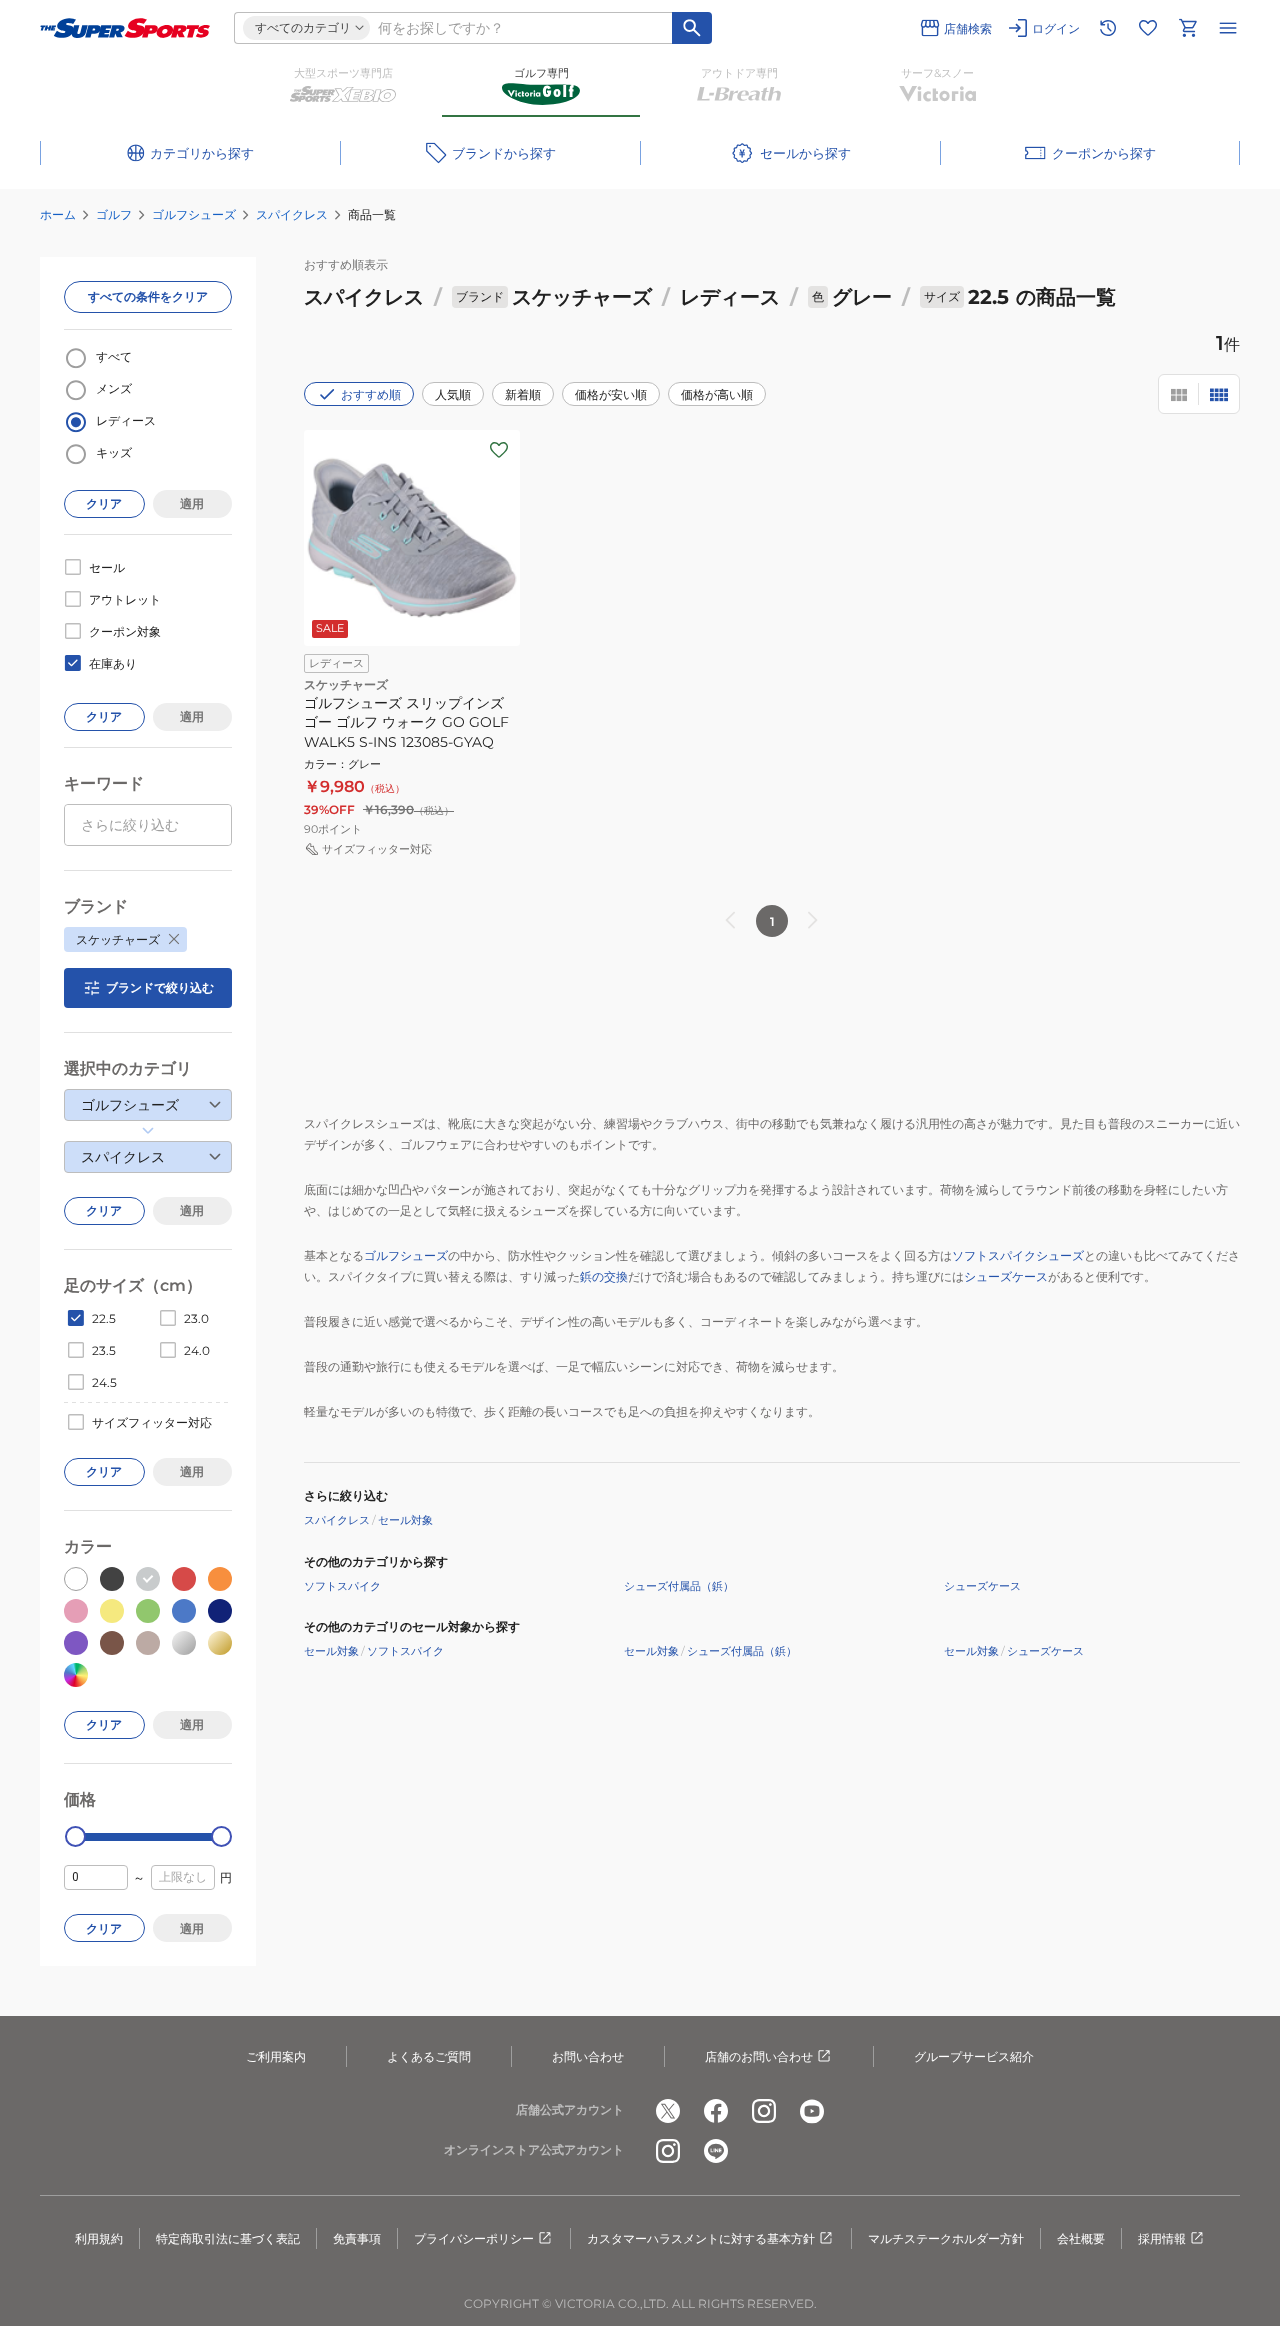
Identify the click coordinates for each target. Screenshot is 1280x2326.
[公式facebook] (716, 2111)
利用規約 (99, 2238)
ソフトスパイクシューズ (1018, 1255)
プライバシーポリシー (474, 2238)
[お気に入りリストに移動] (1148, 28)
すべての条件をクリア (148, 296)
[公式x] (668, 2111)
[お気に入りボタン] (499, 450)
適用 (192, 503)
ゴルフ (114, 214)
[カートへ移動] (1188, 28)
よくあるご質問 (429, 2056)
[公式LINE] (716, 2151)
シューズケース (1006, 1276)
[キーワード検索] (692, 28)
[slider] (75, 1836)
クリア (104, 503)
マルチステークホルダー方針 (946, 2238)
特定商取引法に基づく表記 (228, 2238)
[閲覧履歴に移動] (1108, 28)
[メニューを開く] (1228, 28)
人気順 (453, 394)
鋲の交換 (604, 1276)
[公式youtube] (812, 2111)
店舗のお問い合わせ (759, 2056)
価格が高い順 (717, 394)
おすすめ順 (371, 394)
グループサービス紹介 (974, 2056)
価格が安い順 (611, 394)
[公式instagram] (764, 2111)
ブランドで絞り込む (160, 987)
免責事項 (357, 2238)
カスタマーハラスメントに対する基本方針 (701, 2238)
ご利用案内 (276, 2056)
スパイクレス (292, 214)
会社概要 (1081, 2238)
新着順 (523, 394)
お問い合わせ (588, 2056)
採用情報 (1162, 2238)
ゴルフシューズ (194, 214)
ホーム (58, 214)
